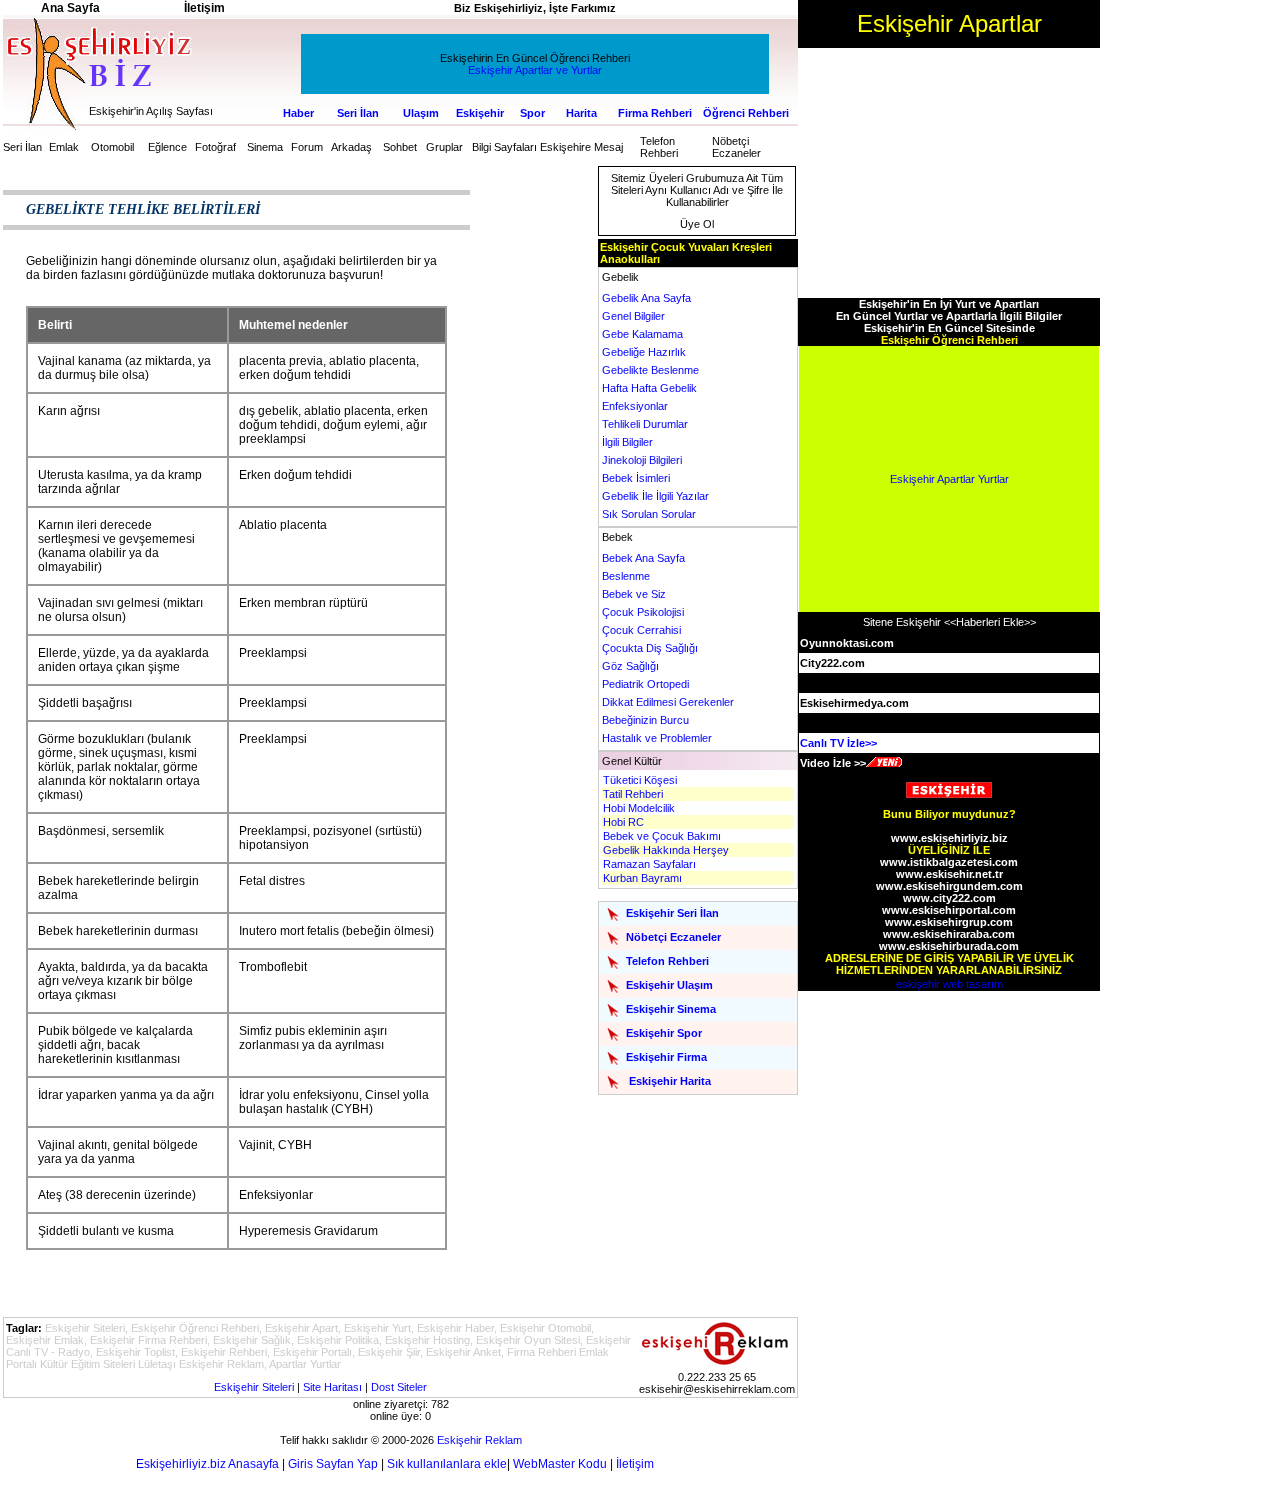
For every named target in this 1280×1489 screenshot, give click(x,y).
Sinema (265, 147)
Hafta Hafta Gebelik (649, 388)
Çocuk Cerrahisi (641, 630)
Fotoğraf (215, 147)
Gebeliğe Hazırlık (644, 352)
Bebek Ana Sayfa (643, 558)
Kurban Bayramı (642, 878)
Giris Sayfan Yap (333, 1464)
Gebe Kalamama (642, 334)
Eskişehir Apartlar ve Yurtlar (535, 70)
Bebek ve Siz (634, 594)
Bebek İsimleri (636, 478)
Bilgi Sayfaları (504, 147)
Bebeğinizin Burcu (645, 720)
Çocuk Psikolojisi (643, 612)
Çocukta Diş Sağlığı (650, 648)
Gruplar (444, 147)
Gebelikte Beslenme (650, 370)
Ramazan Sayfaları (649, 864)
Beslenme (626, 576)
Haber (298, 113)
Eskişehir (480, 113)
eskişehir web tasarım (949, 984)
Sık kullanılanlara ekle (447, 1464)
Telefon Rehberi (659, 147)
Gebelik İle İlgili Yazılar (655, 496)
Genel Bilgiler (633, 316)
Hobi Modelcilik (639, 808)
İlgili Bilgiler (627, 442)
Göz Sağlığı (630, 666)
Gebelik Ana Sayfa (646, 298)
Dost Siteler (399, 1387)
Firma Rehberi (655, 113)
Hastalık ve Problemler (657, 738)
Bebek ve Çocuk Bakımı (662, 836)
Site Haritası (332, 1387)
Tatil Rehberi (633, 794)
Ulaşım (421, 113)
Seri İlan (358, 113)
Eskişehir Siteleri (254, 1387)
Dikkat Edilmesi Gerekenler (668, 702)
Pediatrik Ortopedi (645, 684)
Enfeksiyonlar (635, 406)
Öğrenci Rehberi (746, 113)
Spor (532, 113)
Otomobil (112, 147)
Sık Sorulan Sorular (649, 514)
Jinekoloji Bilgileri (642, 460)
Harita (581, 113)
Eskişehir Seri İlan (672, 913)
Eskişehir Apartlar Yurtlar (949, 479)
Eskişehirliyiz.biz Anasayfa (207, 1464)
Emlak (64, 147)
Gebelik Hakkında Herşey (666, 850)
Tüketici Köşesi (640, 780)
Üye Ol (697, 224)
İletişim (635, 1464)
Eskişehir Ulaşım (669, 985)
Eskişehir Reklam (479, 1440)
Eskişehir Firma (666, 1057)
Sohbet (400, 147)
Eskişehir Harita (670, 1081)
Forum (307, 147)
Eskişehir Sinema (671, 1009)
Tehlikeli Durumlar (645, 424)
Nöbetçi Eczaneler (736, 147)
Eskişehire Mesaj (581, 147)
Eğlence (167, 147)
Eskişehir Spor (664, 1033)
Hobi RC (623, 822)
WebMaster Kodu (560, 1464)
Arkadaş (351, 147)
